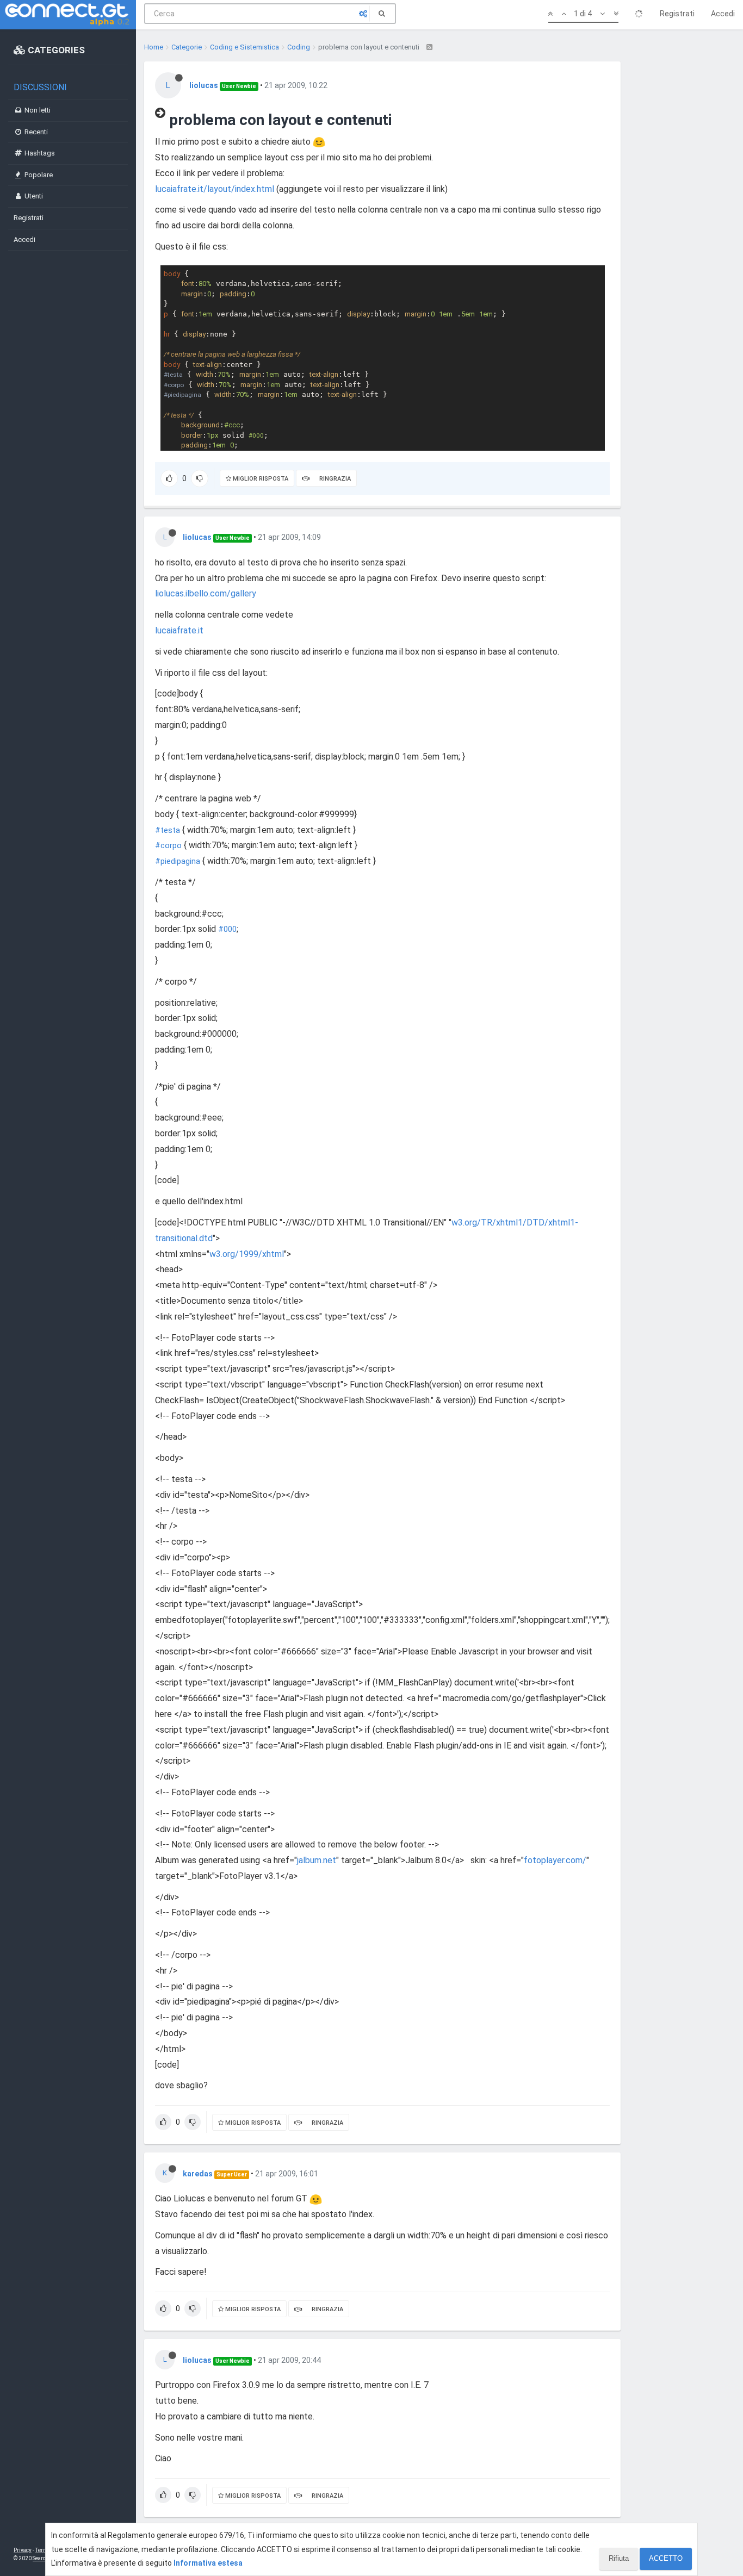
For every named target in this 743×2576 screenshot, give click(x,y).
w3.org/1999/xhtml (247, 1254)
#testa (168, 830)
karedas (198, 2174)
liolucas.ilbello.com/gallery (206, 593)
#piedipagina (178, 861)
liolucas (204, 85)
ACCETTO (666, 2558)
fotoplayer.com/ (555, 1860)
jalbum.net (317, 1860)
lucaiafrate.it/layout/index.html (215, 189)
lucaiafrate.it (179, 630)
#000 (227, 929)
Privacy (23, 2550)
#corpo (168, 846)
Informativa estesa (208, 2563)
